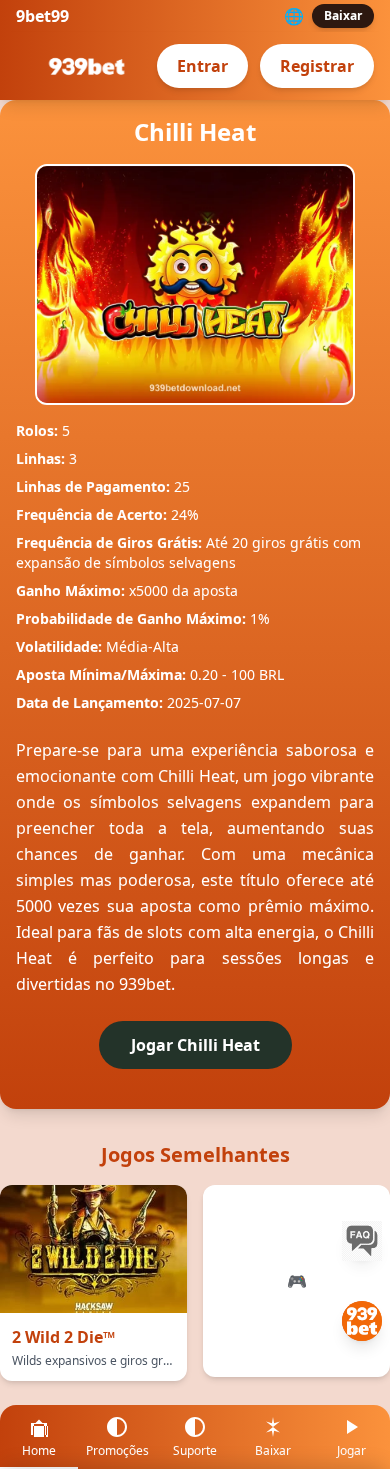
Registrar (317, 66)
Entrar (202, 66)
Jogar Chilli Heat (195, 1045)
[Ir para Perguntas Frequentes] (362, 1241)
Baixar (343, 15)
